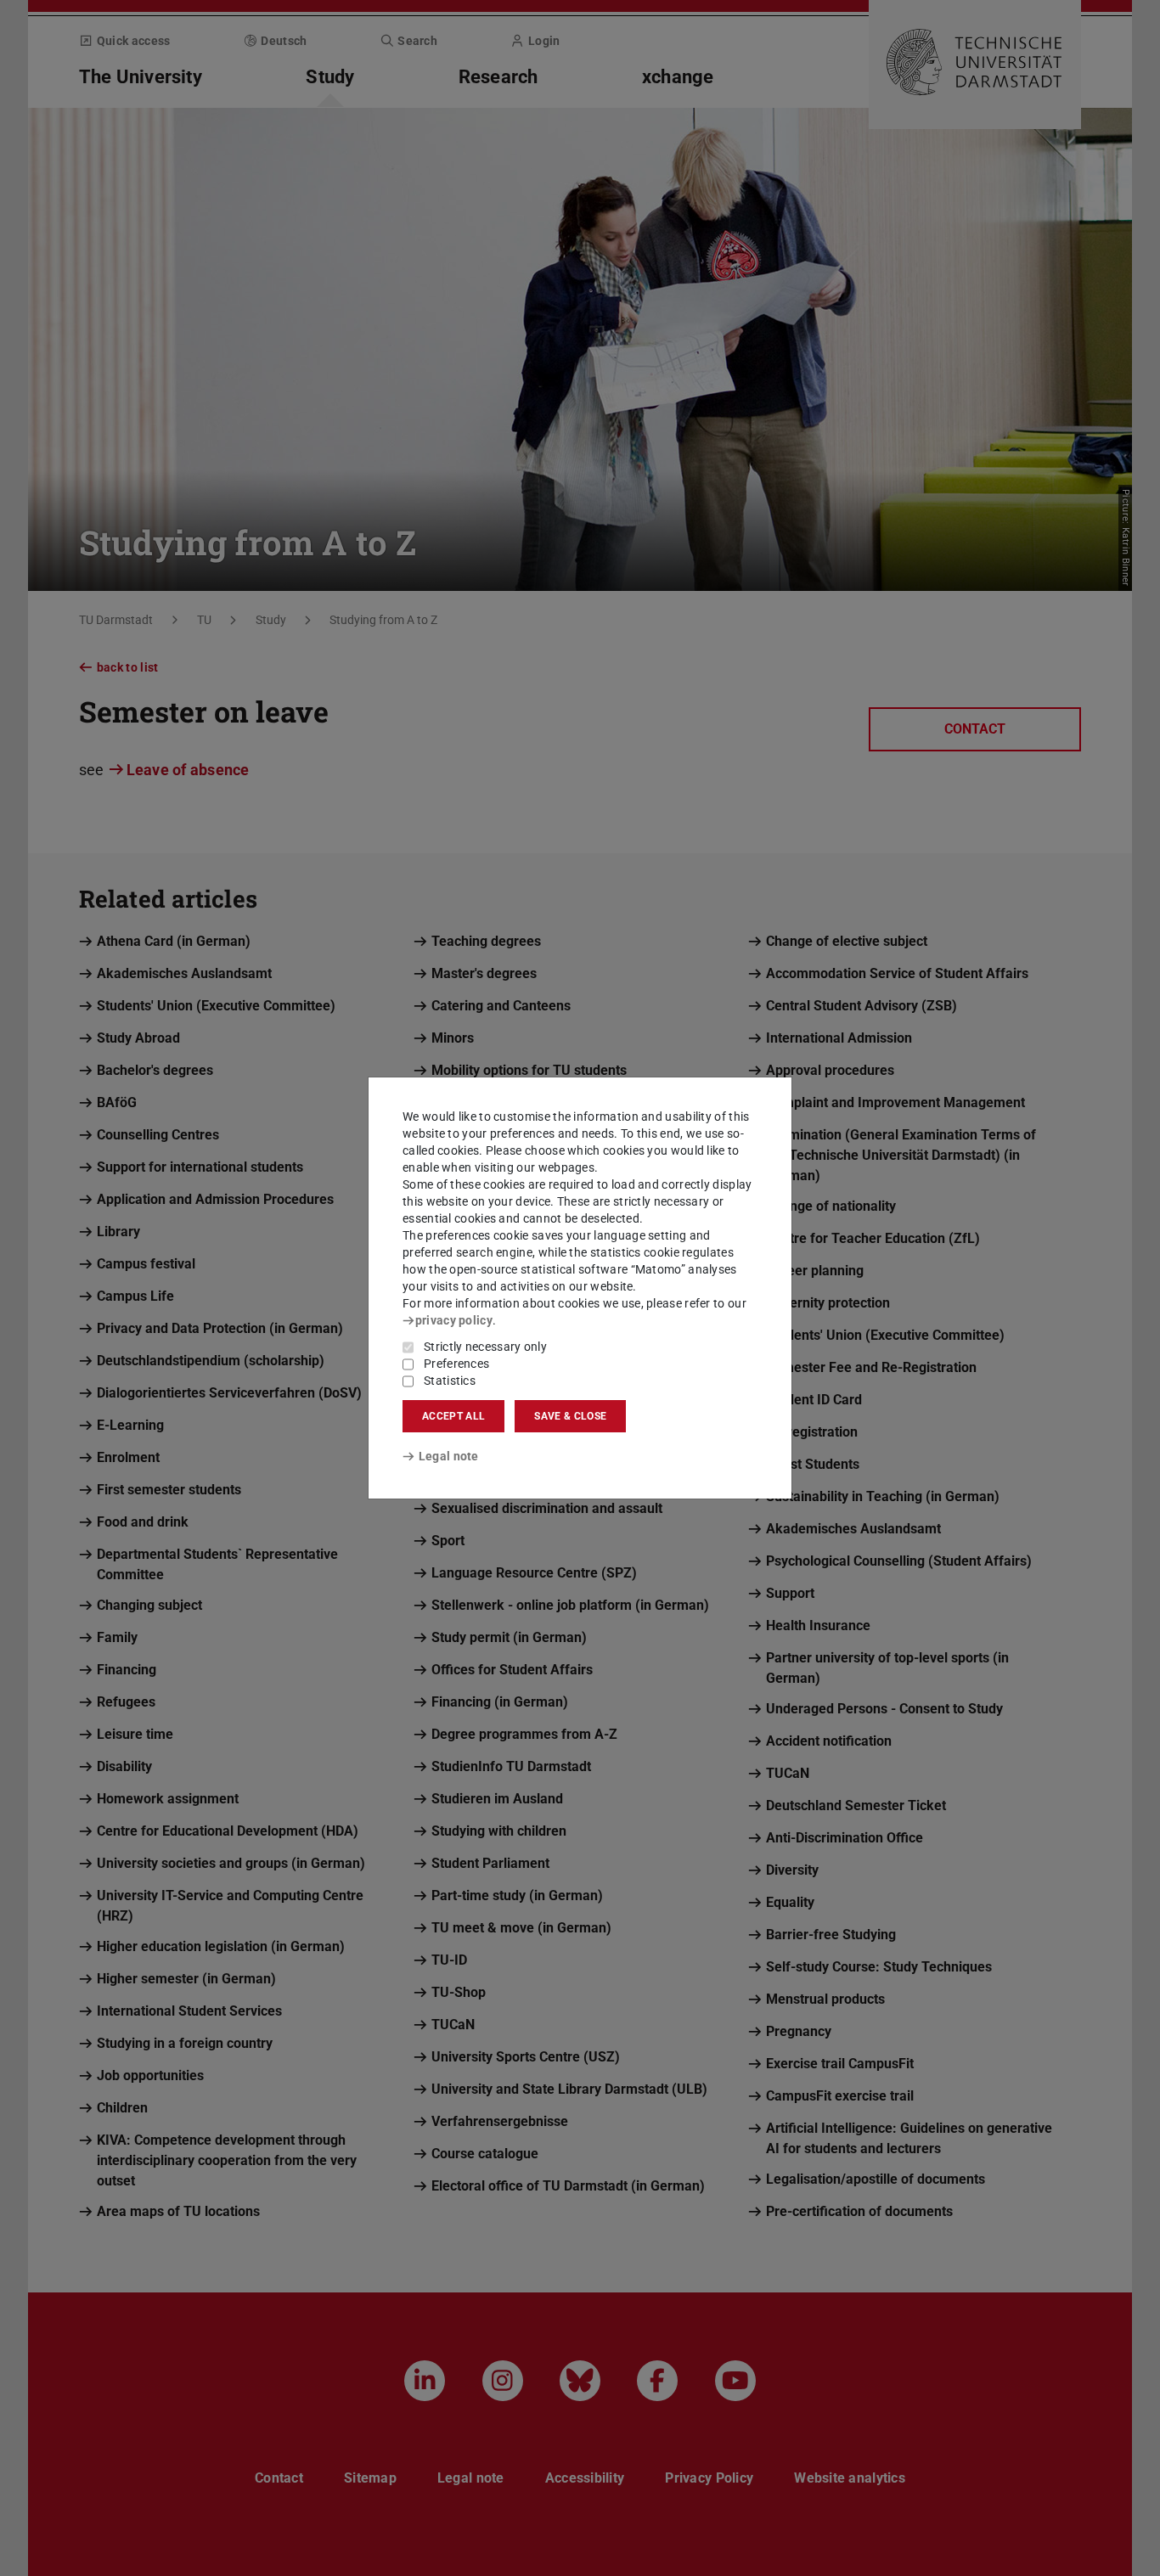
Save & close (570, 1416)
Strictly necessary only (485, 1347)
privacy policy (454, 1320)
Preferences (456, 1364)
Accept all (453, 1416)
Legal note (449, 1456)
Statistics (450, 1381)
